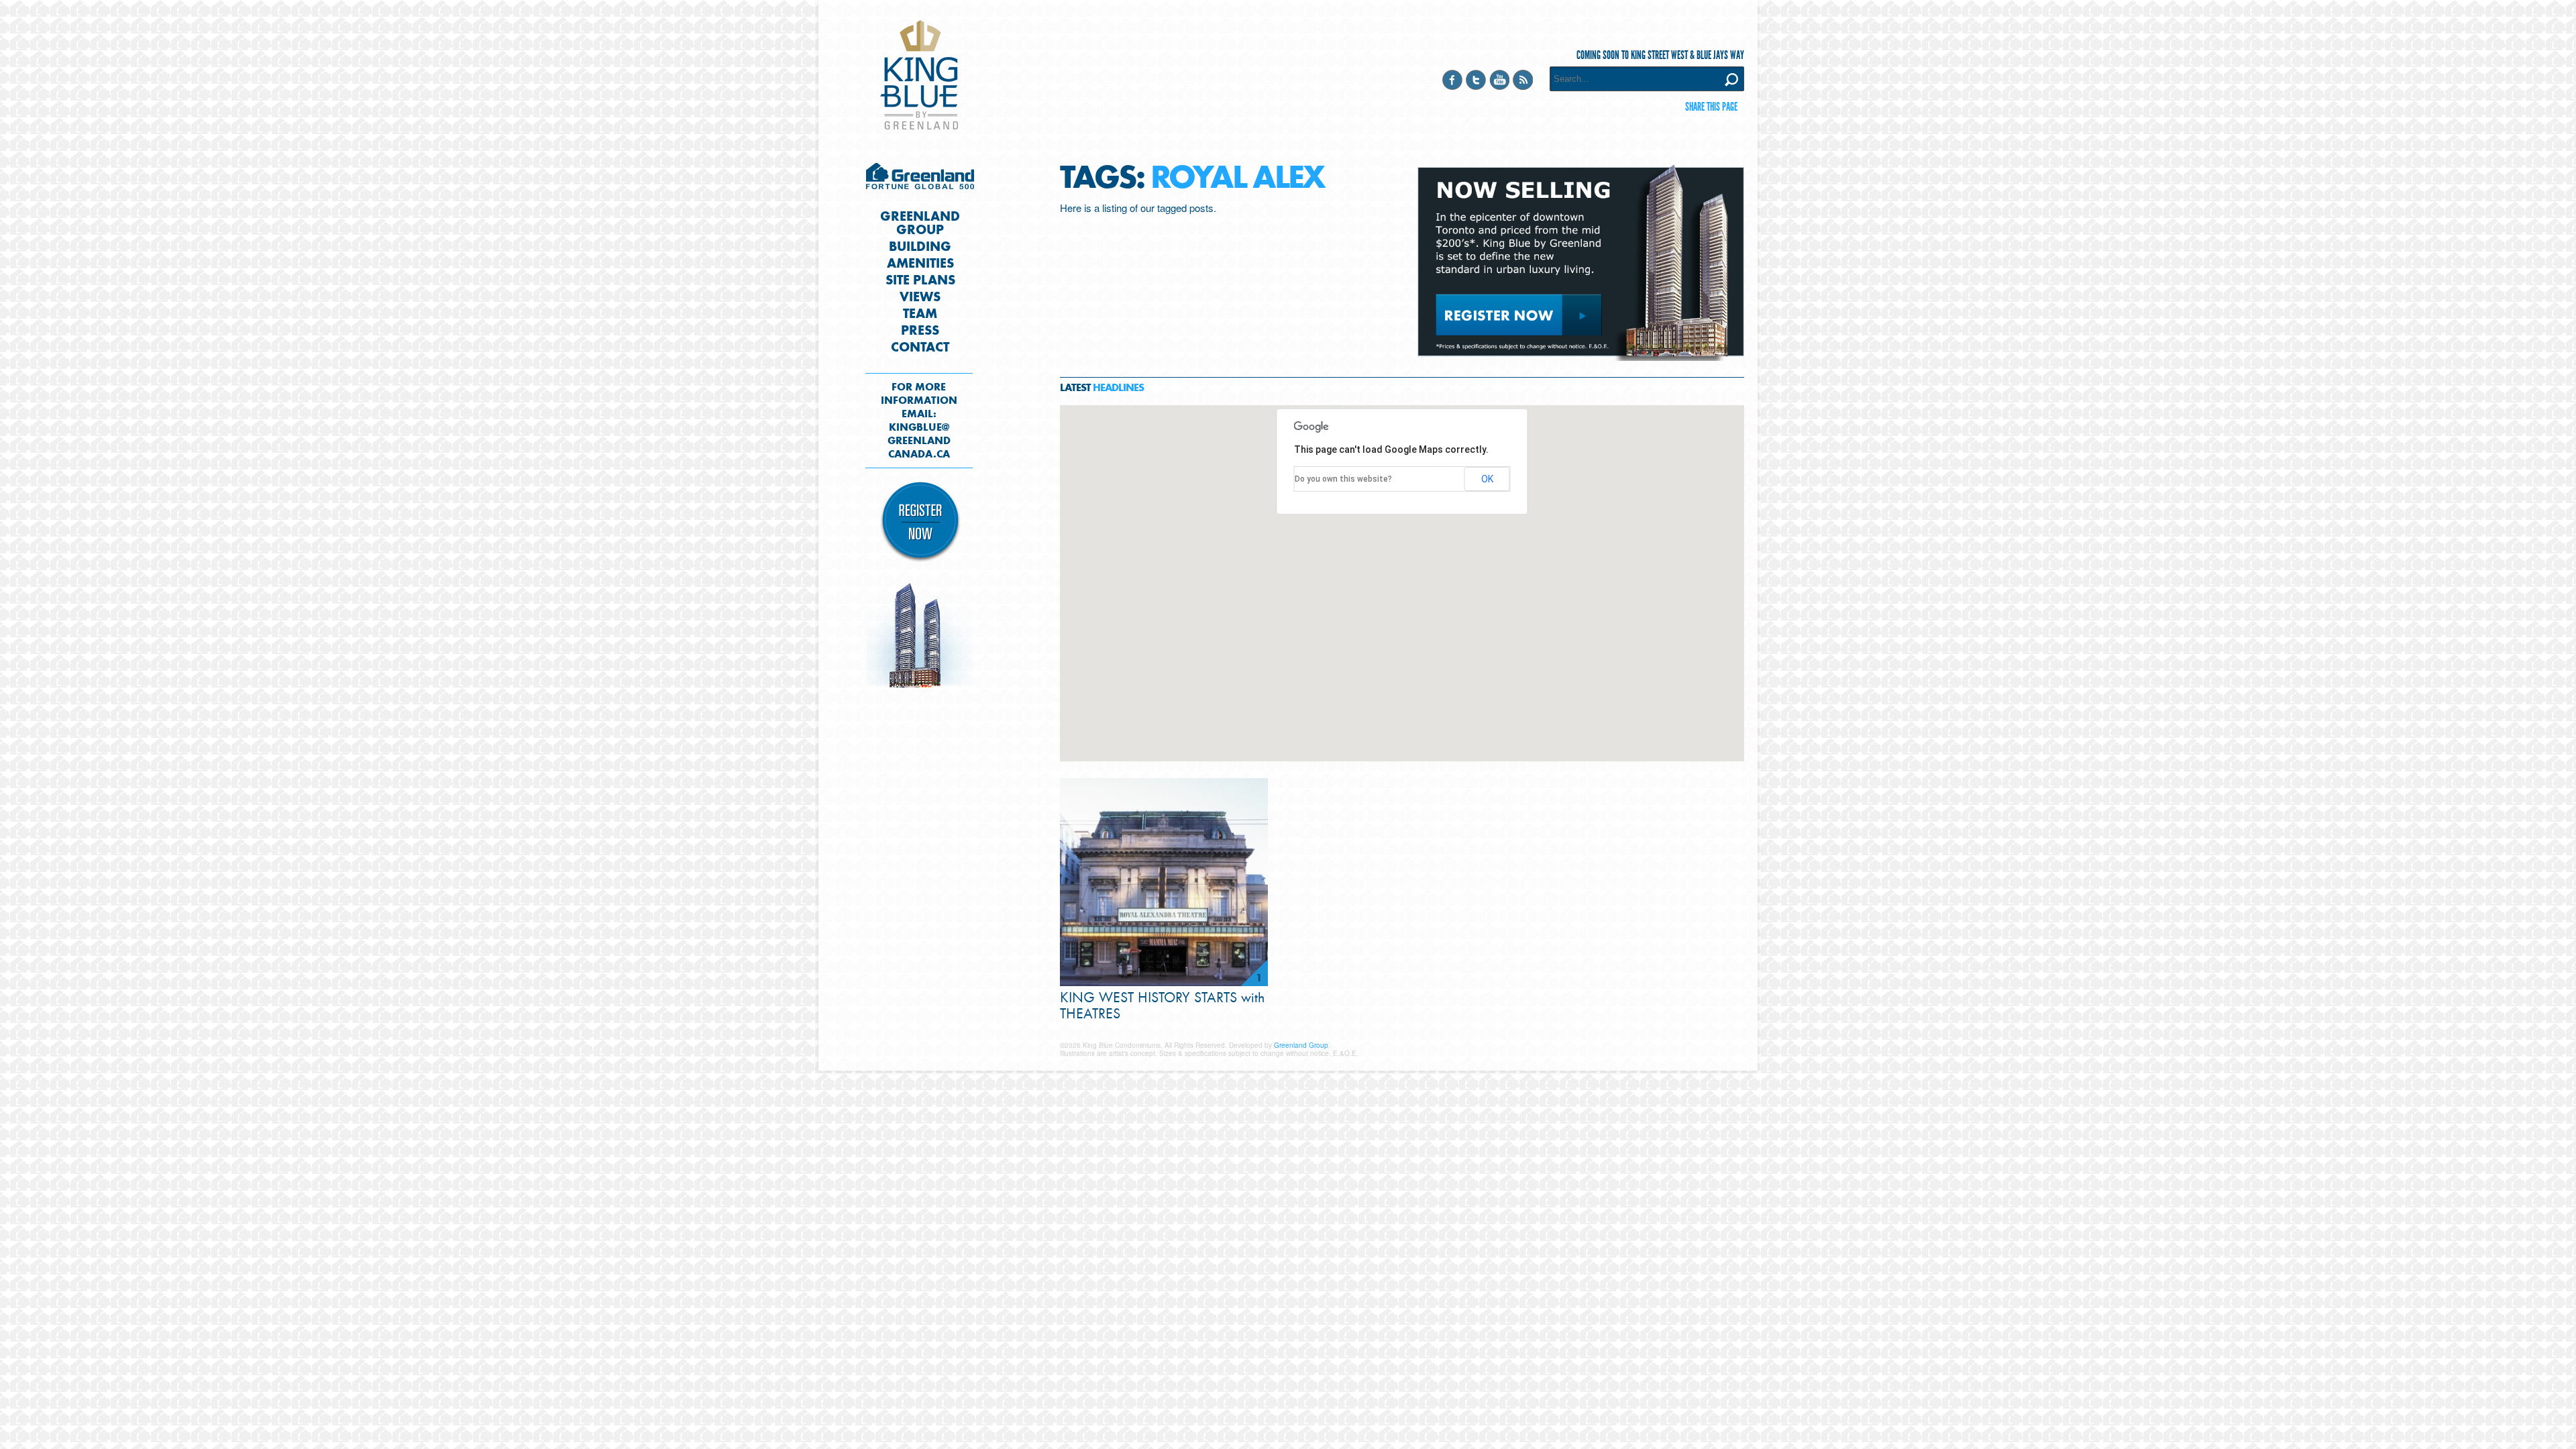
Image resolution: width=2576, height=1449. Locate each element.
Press (920, 331)
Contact (920, 347)
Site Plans (920, 280)
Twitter (1476, 80)
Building (920, 247)
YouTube (1499, 80)
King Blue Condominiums (919, 75)
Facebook (1452, 80)
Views (920, 297)
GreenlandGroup (920, 223)
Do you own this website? (1343, 479)
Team (920, 314)
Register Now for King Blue (920, 522)
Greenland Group (920, 180)
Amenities (920, 264)
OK (1487, 479)
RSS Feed (1523, 80)
